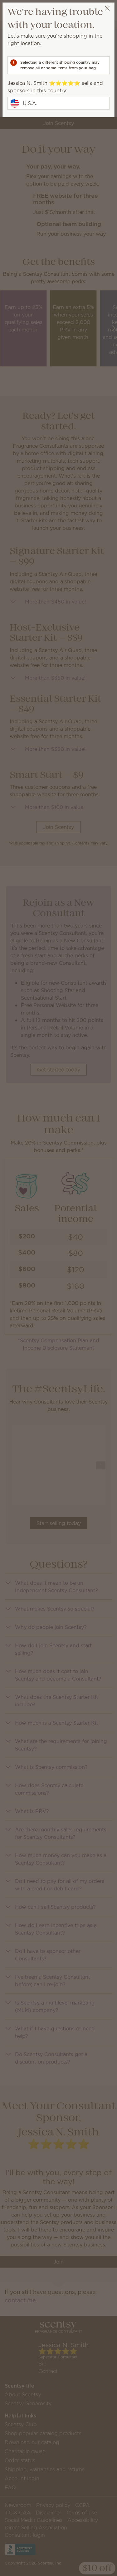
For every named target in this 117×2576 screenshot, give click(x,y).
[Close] (107, 8)
